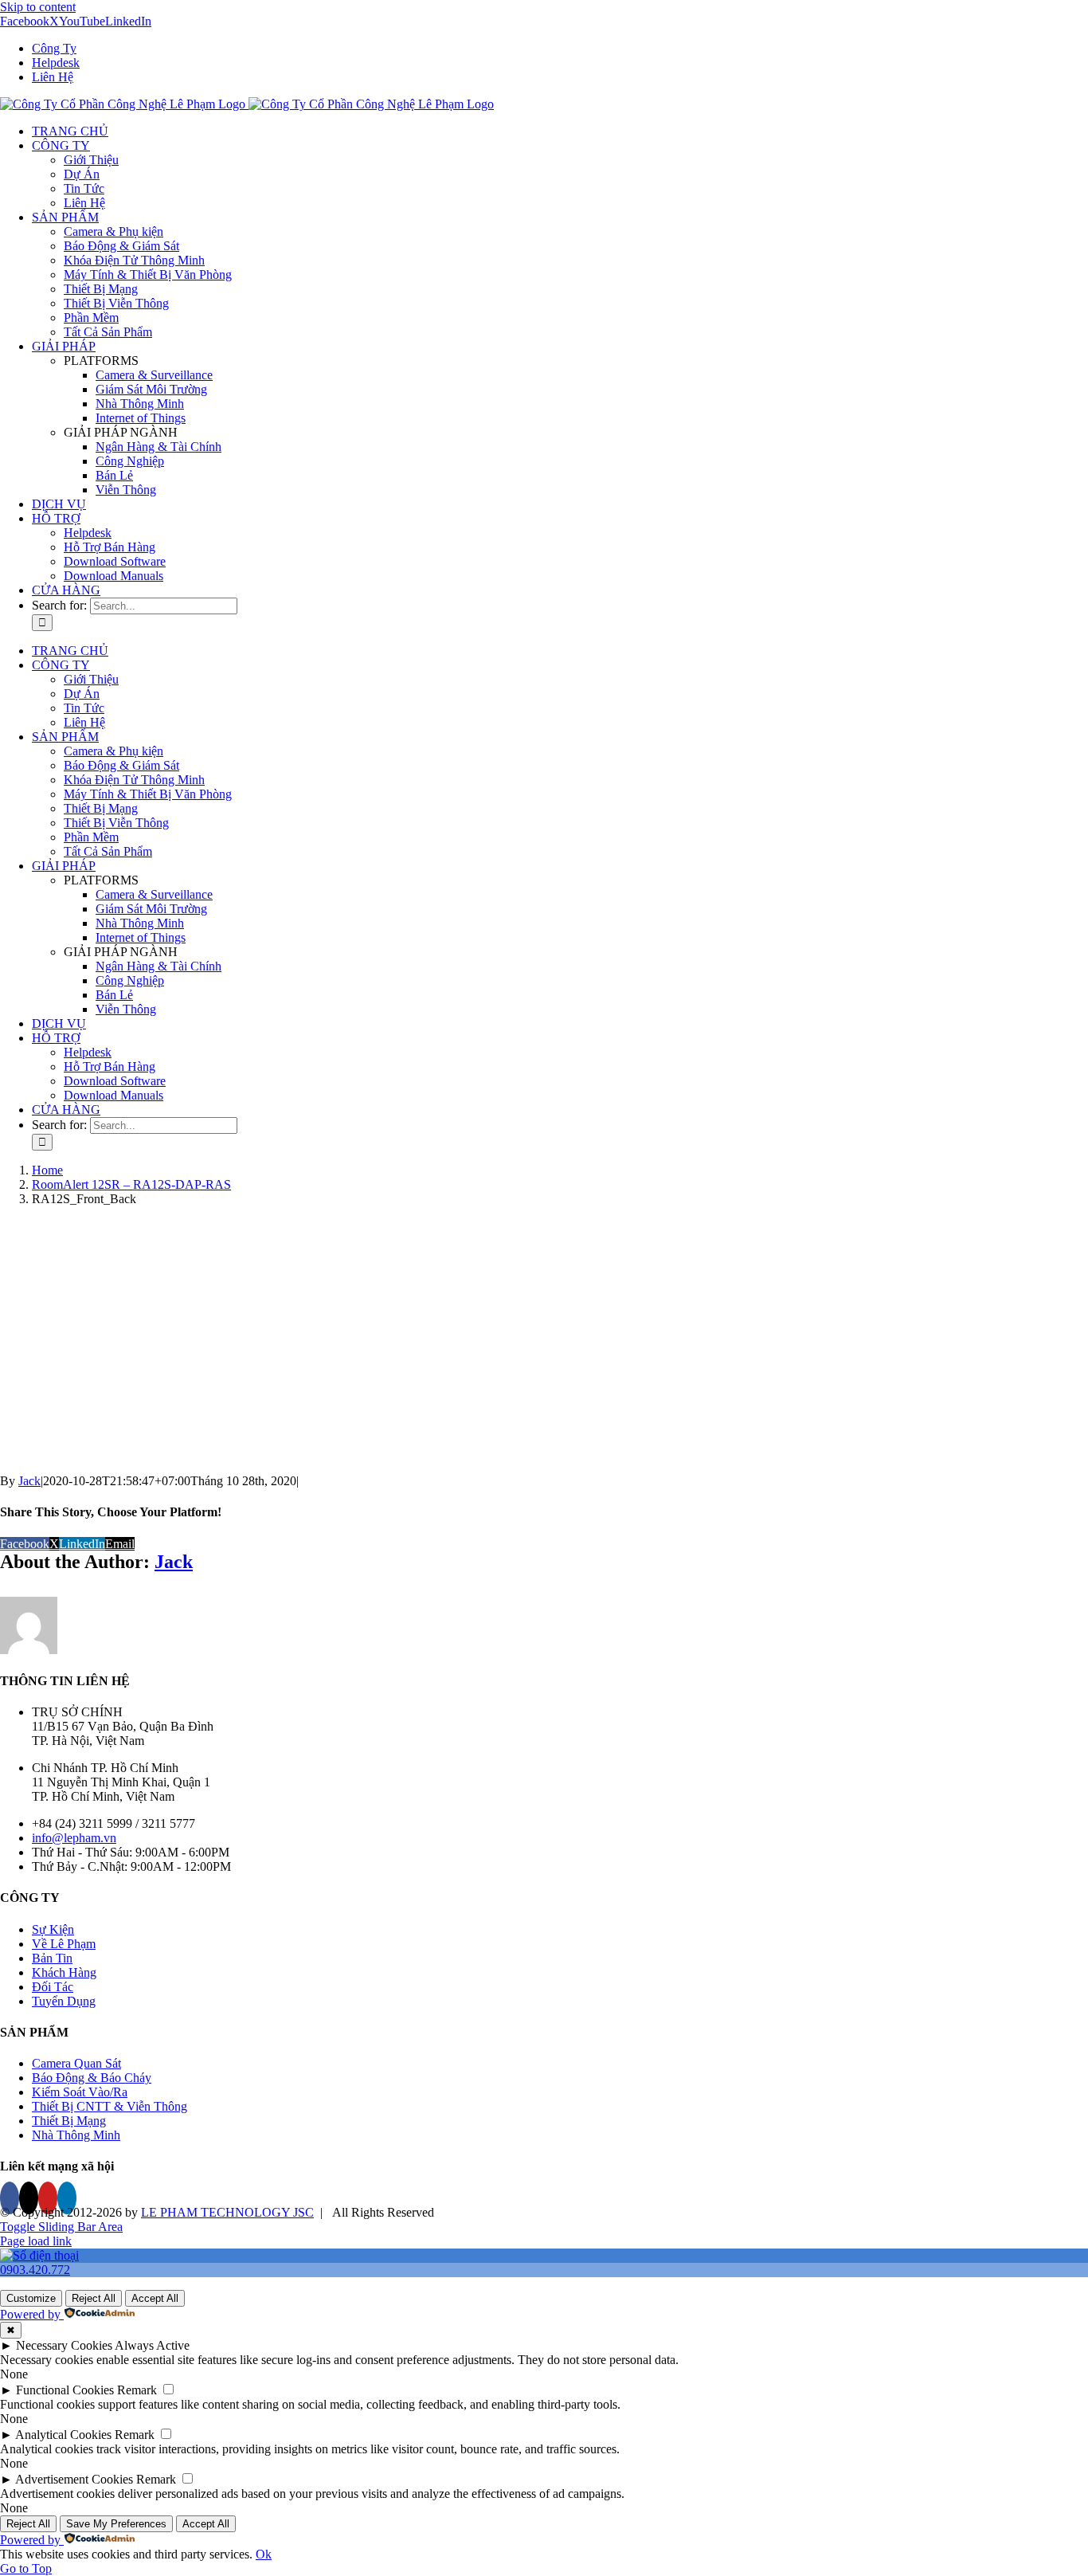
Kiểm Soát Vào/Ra (80, 2092)
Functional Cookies (65, 2390)
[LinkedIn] (67, 2198)
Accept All (155, 2298)
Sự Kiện (53, 1929)
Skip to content (38, 7)
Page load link (36, 2241)
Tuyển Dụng (64, 2001)
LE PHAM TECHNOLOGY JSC (227, 2212)
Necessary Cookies (64, 2345)
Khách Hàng (64, 1972)
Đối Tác (53, 1987)
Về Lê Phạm (64, 1944)
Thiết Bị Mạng (69, 2121)
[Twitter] (29, 2198)
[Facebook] (10, 2198)
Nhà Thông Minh (76, 2135)
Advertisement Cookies (74, 2479)
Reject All (94, 2298)
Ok (264, 2554)
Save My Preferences (116, 2524)
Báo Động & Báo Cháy (92, 2078)
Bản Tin (52, 1958)
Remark (137, 2390)
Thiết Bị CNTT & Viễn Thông (110, 2106)
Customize (31, 2298)
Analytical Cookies (63, 2435)
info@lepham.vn (74, 1838)
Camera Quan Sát (76, 2063)
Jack (29, 1481)
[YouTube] (48, 2198)
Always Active (152, 2345)
